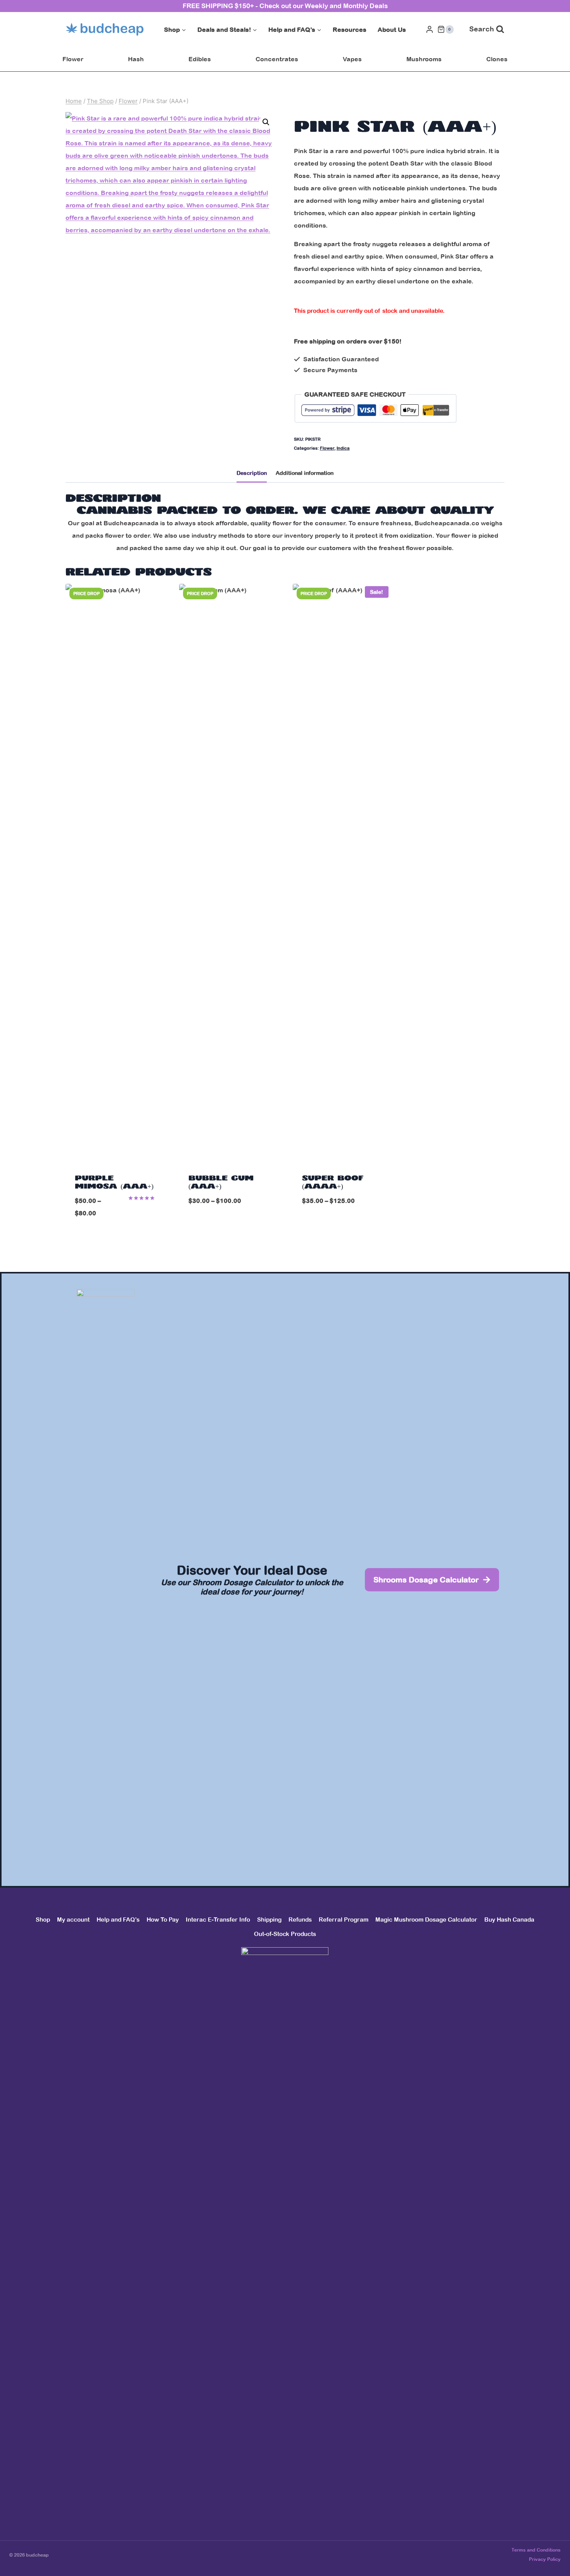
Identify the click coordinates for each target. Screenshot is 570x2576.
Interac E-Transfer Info (218, 1919)
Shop (43, 1919)
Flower (73, 59)
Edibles (200, 59)
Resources (350, 29)
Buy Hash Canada (509, 1919)
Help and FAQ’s (118, 1919)
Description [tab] (252, 473)
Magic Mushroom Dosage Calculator (426, 1919)
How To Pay (163, 1919)
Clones (497, 59)
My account (73, 1919)
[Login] (430, 29)
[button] (266, 122)
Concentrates (277, 59)
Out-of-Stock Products (285, 1934)
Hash (136, 59)
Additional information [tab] (305, 473)
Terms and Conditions (536, 2550)
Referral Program (344, 1919)
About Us (392, 29)
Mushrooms (424, 59)
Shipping (269, 1919)
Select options (228, 1226)
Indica (343, 448)
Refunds (300, 1919)
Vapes (352, 59)
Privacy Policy (545, 2559)
